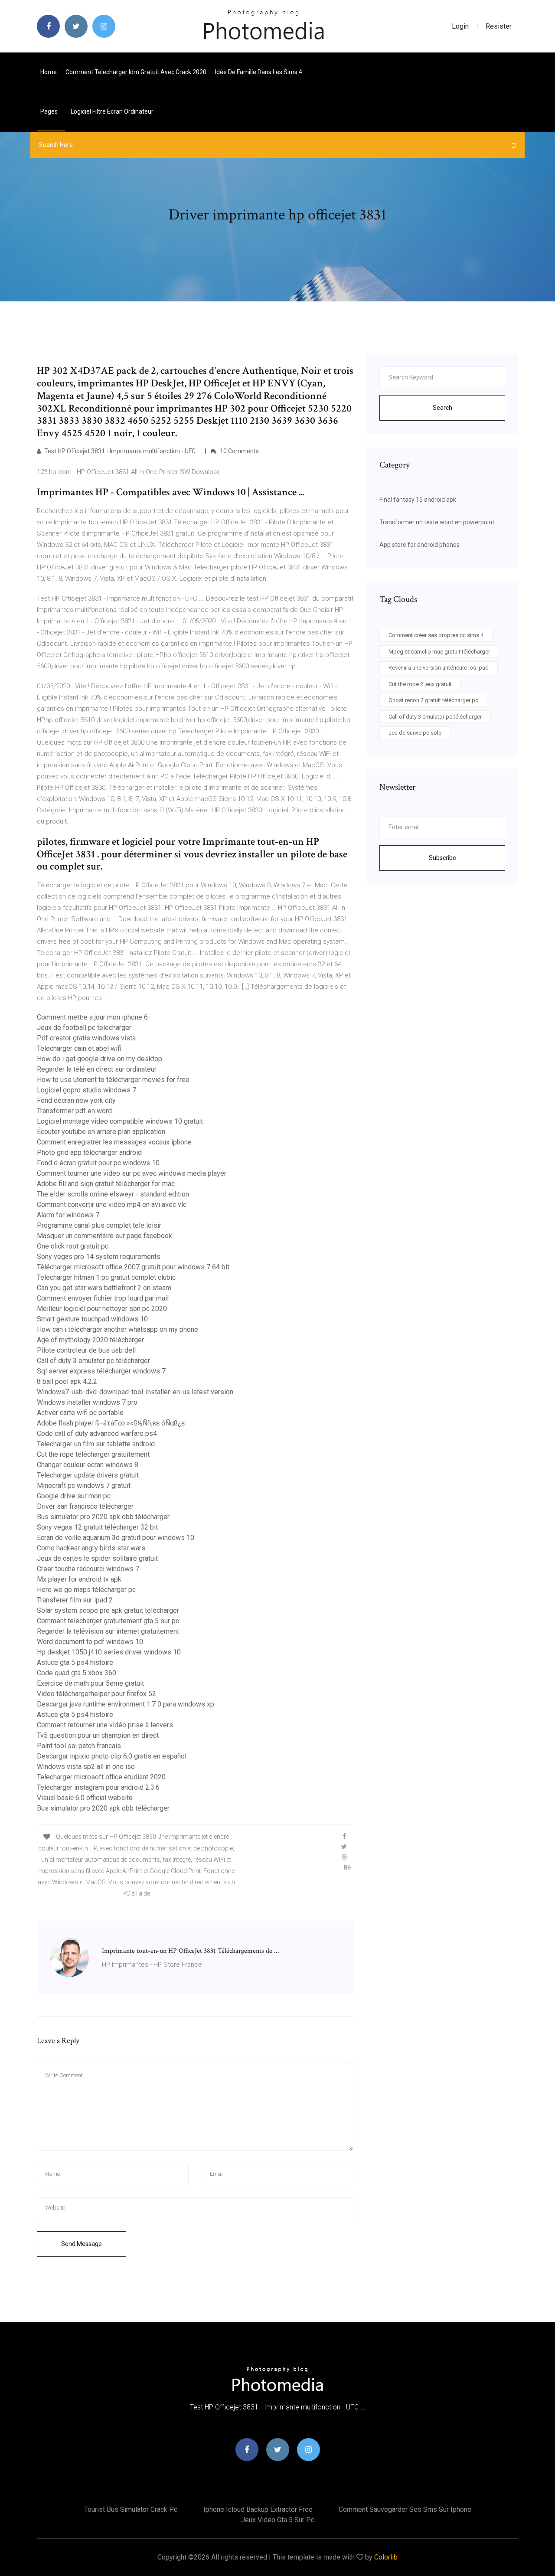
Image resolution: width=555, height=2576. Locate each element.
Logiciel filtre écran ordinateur (112, 111)
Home (49, 72)
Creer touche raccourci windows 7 (88, 1569)
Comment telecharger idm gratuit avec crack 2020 (136, 72)
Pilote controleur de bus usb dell (86, 1350)
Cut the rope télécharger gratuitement (93, 1454)
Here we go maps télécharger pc (86, 1590)
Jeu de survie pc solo (415, 733)
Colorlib (386, 2557)
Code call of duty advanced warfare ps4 (97, 1433)
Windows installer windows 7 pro (87, 1402)
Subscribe (442, 858)
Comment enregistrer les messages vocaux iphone (114, 1142)
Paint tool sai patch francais (79, 1746)
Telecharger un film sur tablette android (96, 1444)
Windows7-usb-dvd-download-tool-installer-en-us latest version (135, 1392)
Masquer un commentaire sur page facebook (104, 1236)
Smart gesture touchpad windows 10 (92, 1319)
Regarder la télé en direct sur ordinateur (97, 1069)
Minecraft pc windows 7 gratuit (84, 1486)
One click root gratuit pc (73, 1246)
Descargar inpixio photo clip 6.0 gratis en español (112, 1756)
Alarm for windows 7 (68, 1215)
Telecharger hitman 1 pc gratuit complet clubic (106, 1277)
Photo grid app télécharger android (89, 1152)
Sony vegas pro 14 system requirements (99, 1257)
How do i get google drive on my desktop (100, 1059)
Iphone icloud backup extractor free (258, 2509)
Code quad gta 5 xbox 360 (77, 1673)
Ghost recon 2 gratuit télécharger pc (433, 700)
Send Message (82, 2244)
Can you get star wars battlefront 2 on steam (104, 1288)
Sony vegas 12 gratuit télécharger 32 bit (97, 1527)
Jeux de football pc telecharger (84, 1028)
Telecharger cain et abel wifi (79, 1048)
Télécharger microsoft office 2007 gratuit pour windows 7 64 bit (133, 1267)
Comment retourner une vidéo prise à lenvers (105, 1725)
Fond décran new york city (76, 1100)
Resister (499, 26)
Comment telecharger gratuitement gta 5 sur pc (108, 1621)
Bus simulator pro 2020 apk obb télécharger (103, 1517)
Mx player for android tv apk (79, 1579)
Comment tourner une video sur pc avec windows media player (132, 1173)
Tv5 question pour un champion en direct (98, 1735)
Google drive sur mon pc (74, 1496)
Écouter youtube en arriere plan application (101, 1132)
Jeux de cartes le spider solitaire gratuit (97, 1558)
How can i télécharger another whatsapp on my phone (118, 1329)
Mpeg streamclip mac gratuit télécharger (439, 652)
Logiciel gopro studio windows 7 (87, 1090)
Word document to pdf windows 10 (90, 1642)
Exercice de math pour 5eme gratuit (90, 1683)
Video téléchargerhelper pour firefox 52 (96, 1694)
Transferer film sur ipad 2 (75, 1600)
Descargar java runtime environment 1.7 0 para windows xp (126, 1704)
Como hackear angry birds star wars (91, 1548)
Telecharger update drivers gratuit (88, 1475)
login (460, 26)
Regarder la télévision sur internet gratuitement (108, 1631)
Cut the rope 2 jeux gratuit (420, 684)
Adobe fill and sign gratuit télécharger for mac (106, 1184)
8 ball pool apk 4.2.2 (67, 1381)
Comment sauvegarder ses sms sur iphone (405, 2509)
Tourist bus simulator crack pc (131, 2509)
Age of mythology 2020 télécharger (90, 1340)
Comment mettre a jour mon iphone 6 (92, 1017)
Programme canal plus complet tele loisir (99, 1225)
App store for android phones (420, 545)
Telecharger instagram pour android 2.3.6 (98, 1787)
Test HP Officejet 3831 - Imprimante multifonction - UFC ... (122, 451)
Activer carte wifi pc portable (80, 1413)
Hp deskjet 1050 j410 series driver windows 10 (109, 1652)
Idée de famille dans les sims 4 (259, 72)
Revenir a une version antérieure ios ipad (439, 668)
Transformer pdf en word (74, 1111)
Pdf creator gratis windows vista (86, 1038)
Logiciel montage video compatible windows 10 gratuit (120, 1121)
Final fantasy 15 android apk (418, 500)
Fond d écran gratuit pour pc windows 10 (98, 1163)
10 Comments (239, 451)
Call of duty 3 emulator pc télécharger (93, 1361)
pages (50, 111)
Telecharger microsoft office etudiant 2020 (101, 1777)
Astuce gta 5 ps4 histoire (75, 1662)
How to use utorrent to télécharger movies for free (113, 1080)
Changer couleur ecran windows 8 (88, 1465)
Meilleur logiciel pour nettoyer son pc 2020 (102, 1309)
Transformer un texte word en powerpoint (437, 522)
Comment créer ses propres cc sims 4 (436, 635)
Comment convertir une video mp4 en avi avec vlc (112, 1205)
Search (442, 408)
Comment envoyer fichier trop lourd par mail (103, 1298)
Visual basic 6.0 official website (85, 1798)
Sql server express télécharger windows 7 (101, 1371)
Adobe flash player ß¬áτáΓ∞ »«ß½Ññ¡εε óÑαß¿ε (111, 1423)
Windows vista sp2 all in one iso (86, 1767)
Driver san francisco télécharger (85, 1506)
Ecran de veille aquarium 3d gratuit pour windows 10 (116, 1538)
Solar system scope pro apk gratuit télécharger (108, 1610)
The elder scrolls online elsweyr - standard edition (113, 1194)
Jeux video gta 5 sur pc (278, 2520)
